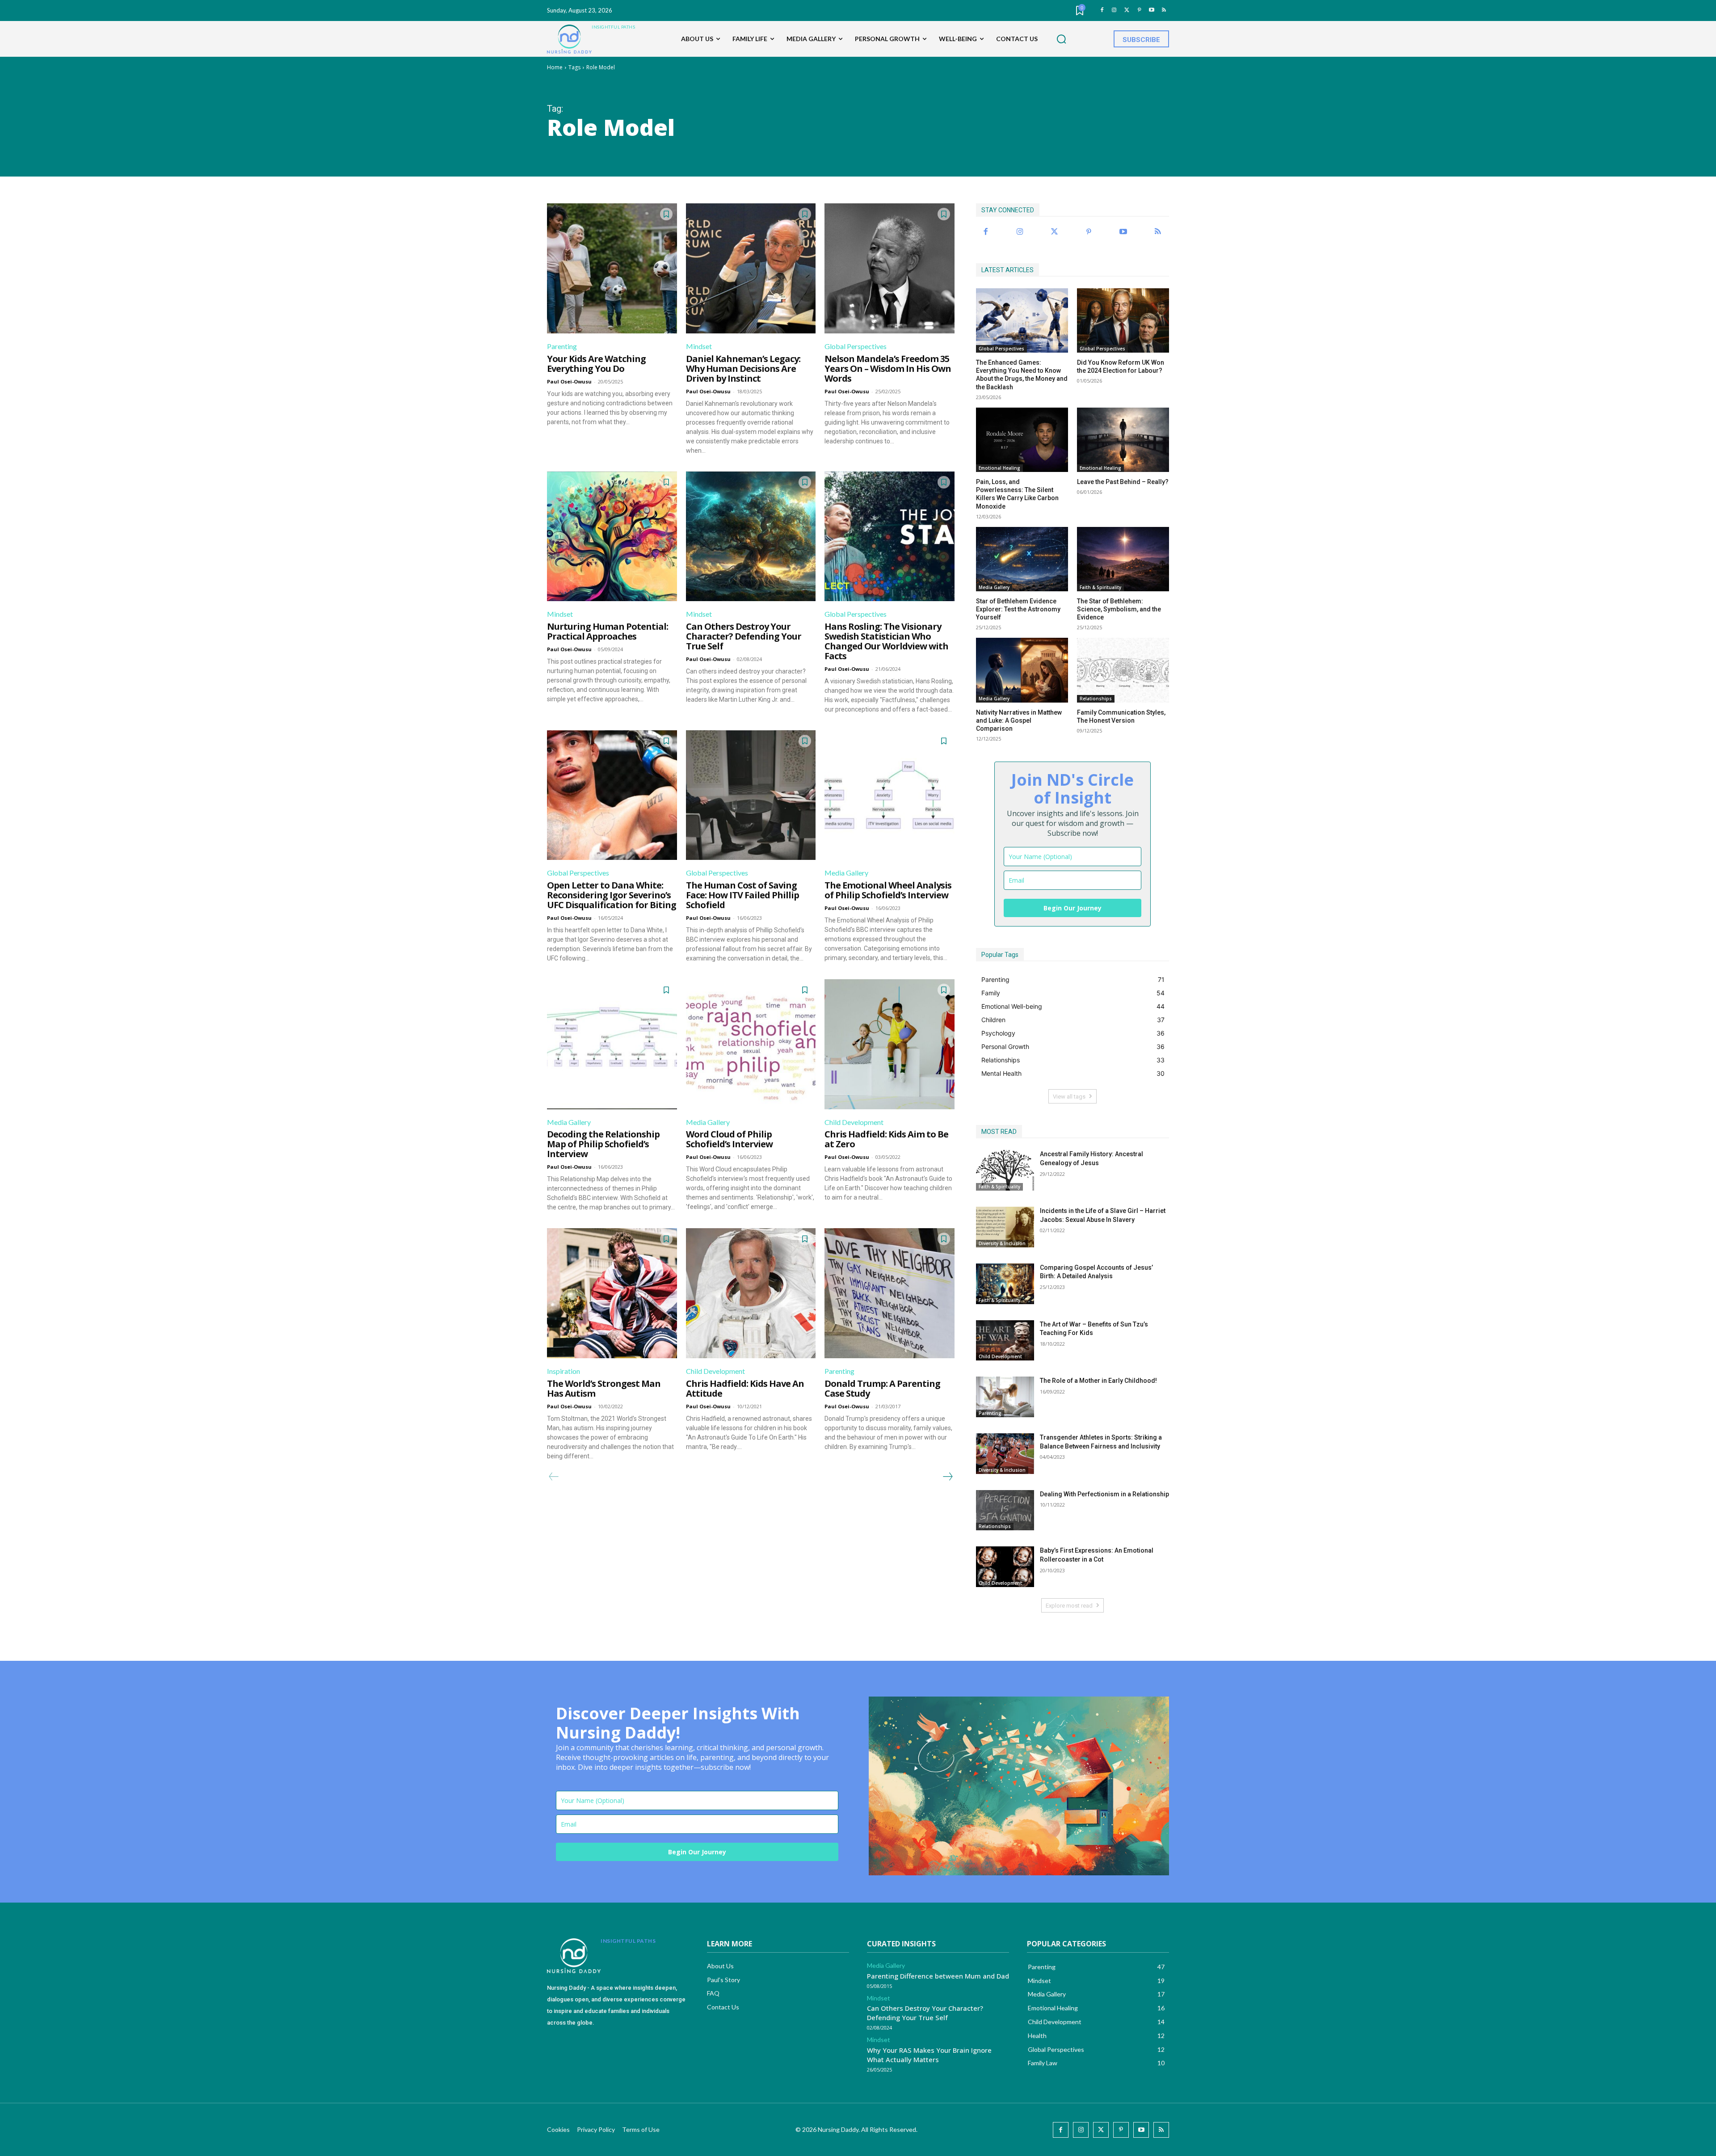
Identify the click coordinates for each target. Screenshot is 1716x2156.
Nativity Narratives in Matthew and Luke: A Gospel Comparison (1019, 720)
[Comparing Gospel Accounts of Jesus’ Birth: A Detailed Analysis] (1005, 1284)
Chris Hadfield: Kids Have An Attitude (745, 1388)
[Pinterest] (1139, 11)
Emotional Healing (999, 468)
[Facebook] (1102, 11)
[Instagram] (1114, 11)
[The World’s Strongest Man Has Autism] (612, 1293)
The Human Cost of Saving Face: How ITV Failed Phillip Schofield (742, 895)
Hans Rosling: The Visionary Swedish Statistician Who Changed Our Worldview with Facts (886, 641)
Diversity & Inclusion (1002, 1243)
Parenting (562, 346)
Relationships (1096, 699)
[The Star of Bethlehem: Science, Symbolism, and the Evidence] (1123, 559)
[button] (1061, 39)
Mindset (699, 346)
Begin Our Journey (1072, 908)
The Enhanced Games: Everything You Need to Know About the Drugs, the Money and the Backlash (1022, 375)
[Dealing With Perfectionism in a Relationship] (1005, 1510)
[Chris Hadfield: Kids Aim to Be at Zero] (890, 1044)
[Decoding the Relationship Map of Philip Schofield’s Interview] (612, 1044)
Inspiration (564, 1371)
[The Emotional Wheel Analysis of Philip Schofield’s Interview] (890, 795)
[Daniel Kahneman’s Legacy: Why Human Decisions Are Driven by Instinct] (751, 268)
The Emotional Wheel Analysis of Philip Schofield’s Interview (888, 890)
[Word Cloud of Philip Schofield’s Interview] (751, 1044)
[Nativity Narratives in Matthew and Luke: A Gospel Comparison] (1022, 670)
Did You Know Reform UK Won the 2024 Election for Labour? (1121, 366)
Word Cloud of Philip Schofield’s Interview (729, 1139)
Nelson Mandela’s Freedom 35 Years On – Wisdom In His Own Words (888, 368)
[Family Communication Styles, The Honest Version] (1123, 670)
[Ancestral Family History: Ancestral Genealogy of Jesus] (1005, 1170)
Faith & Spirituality (1100, 587)
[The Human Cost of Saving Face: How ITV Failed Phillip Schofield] (751, 795)
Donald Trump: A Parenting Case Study (882, 1388)
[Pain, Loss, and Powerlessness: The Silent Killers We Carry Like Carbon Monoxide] (1022, 440)
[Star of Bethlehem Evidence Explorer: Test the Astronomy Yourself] (1022, 559)
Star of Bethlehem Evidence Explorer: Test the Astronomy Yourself (1018, 609)
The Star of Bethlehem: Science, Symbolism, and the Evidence (1119, 609)
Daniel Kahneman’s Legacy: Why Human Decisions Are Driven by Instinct (743, 368)
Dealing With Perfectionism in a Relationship (1104, 1494)
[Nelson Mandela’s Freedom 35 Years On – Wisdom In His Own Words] (890, 268)
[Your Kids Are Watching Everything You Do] (612, 268)
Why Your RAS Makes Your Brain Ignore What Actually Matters (929, 2055)
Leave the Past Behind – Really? (1123, 482)
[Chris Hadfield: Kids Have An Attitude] (751, 1293)
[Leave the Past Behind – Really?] (1123, 440)
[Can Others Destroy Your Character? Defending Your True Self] (751, 537)
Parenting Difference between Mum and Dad (938, 1976)
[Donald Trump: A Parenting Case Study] (890, 1293)
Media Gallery (846, 873)
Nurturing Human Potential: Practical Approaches (608, 631)
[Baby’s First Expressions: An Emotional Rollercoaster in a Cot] (1005, 1567)
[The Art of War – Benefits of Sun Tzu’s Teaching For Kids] (1005, 1341)
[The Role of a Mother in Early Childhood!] (1005, 1397)
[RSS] (1164, 11)
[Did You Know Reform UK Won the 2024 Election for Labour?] (1123, 320)
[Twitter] (1127, 11)
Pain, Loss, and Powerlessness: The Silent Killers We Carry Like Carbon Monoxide (1017, 494)
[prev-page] (554, 1477)
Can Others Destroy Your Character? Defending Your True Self (744, 636)
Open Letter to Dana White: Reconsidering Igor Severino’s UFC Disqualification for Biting (612, 895)
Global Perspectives (856, 346)
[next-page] (947, 1477)
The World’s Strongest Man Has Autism (604, 1388)
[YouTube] (1151, 11)
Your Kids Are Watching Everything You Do (596, 364)
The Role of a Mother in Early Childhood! (1098, 1381)
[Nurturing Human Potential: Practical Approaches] (612, 537)
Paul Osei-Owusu (569, 381)
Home (555, 67)
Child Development (854, 1122)
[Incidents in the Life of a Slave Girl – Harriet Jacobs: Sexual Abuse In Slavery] (1005, 1227)
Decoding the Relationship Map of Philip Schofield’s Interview (603, 1144)
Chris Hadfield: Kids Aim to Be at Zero (886, 1139)
